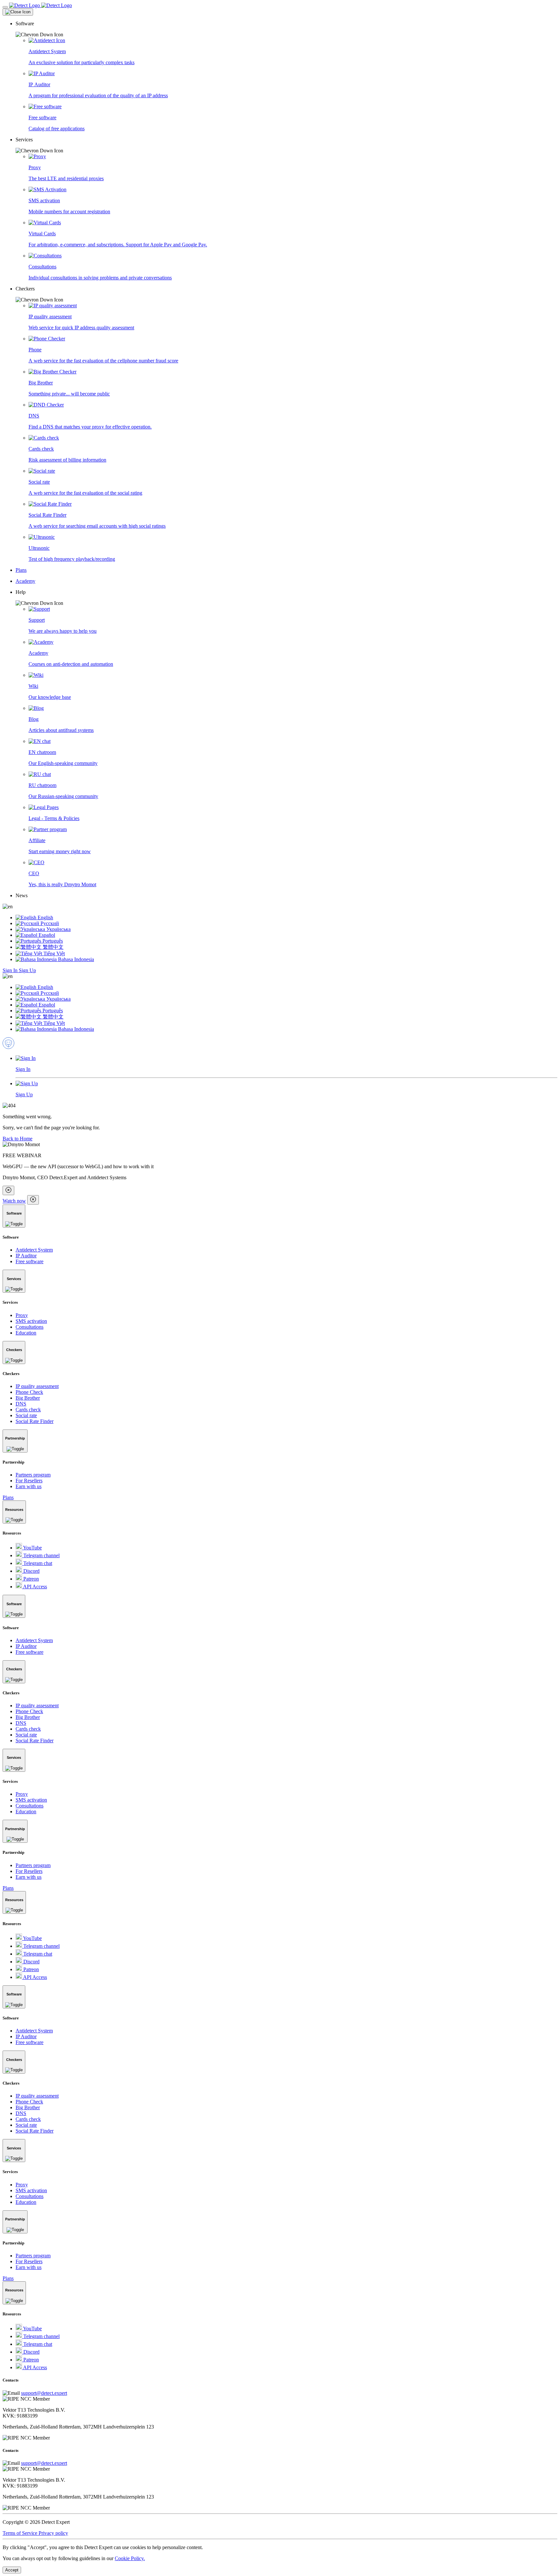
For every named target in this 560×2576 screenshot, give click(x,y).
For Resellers (29, 1481)
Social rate (26, 1415)
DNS (21, 1404)
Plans (8, 1497)
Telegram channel (41, 1555)
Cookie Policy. (130, 2558)
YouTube (32, 1548)
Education (26, 1333)
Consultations (29, 1327)
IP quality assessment (37, 1386)
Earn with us (29, 1486)
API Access (35, 1587)
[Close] (18, 12)
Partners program (33, 1475)
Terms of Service (21, 2533)
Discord (31, 1571)
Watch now (14, 1201)
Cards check (28, 1410)
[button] (286, 29)
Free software (29, 1261)
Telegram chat (37, 1563)
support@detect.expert (44, 2393)
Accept (12, 2570)
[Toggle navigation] (5, 7)
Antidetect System (34, 1250)
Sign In (11, 970)
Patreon (30, 1579)
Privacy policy (53, 2533)
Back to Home (17, 1139)
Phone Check (29, 1392)
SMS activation (31, 1321)
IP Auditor (26, 1256)
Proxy (22, 1315)
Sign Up (27, 970)
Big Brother (28, 1398)
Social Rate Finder (35, 1421)
